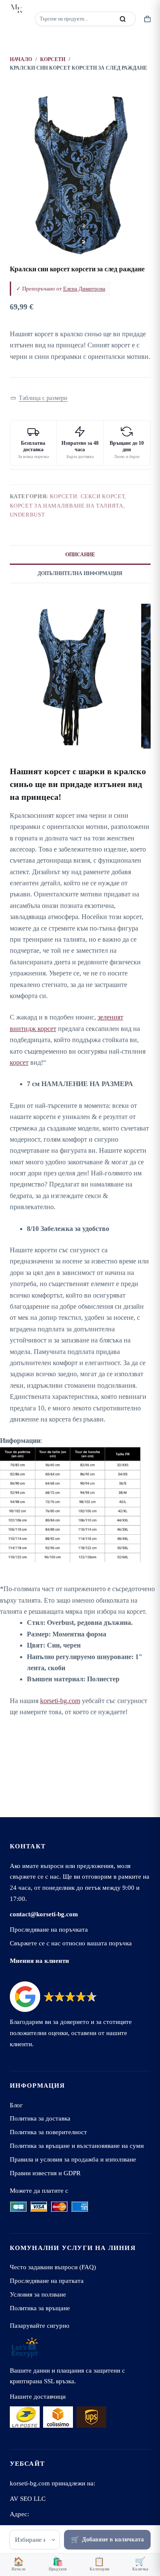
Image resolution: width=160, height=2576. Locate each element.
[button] (39, 398)
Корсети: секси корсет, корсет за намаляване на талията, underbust (68, 505)
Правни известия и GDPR (45, 2173)
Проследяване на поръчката (49, 1929)
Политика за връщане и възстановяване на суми (77, 2146)
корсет (19, 1062)
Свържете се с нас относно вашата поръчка (71, 1943)
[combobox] (76, 19)
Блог (16, 2105)
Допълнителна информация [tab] (80, 573)
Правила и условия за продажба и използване (73, 2159)
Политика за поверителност (48, 2132)
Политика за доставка (40, 2118)
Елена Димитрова (84, 289)
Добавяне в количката (113, 2539)
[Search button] (123, 19)
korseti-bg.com (60, 1701)
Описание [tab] (80, 555)
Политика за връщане (40, 2308)
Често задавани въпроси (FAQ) (53, 2267)
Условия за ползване (38, 2294)
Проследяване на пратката (47, 2281)
